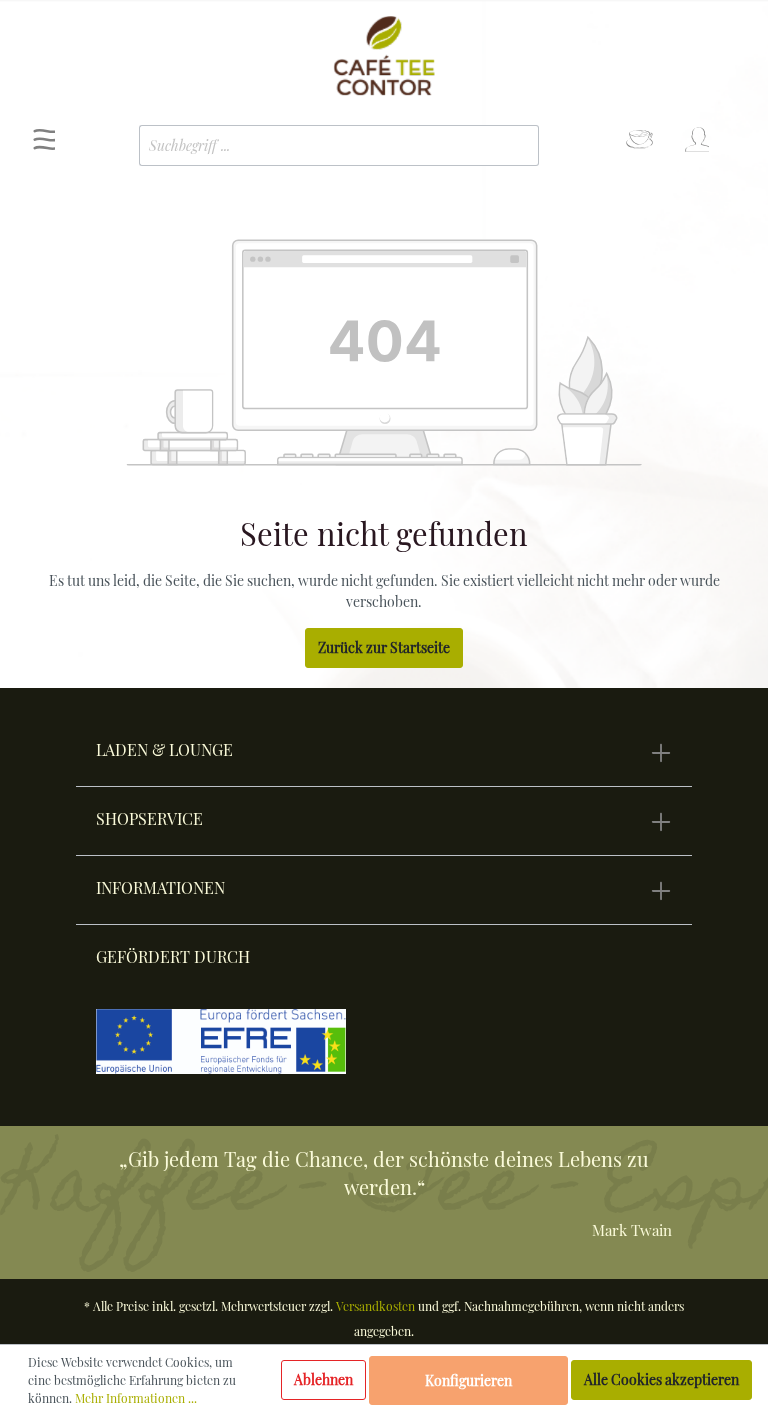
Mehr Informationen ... (136, 1398)
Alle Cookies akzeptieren (661, 1379)
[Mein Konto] (695, 145)
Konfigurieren (468, 1380)
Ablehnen (323, 1379)
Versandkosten (375, 1306)
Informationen (160, 887)
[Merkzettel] (639, 145)
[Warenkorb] (735, 132)
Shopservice (149, 818)
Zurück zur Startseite (384, 647)
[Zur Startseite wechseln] (384, 56)
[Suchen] (509, 145)
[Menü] (44, 145)
